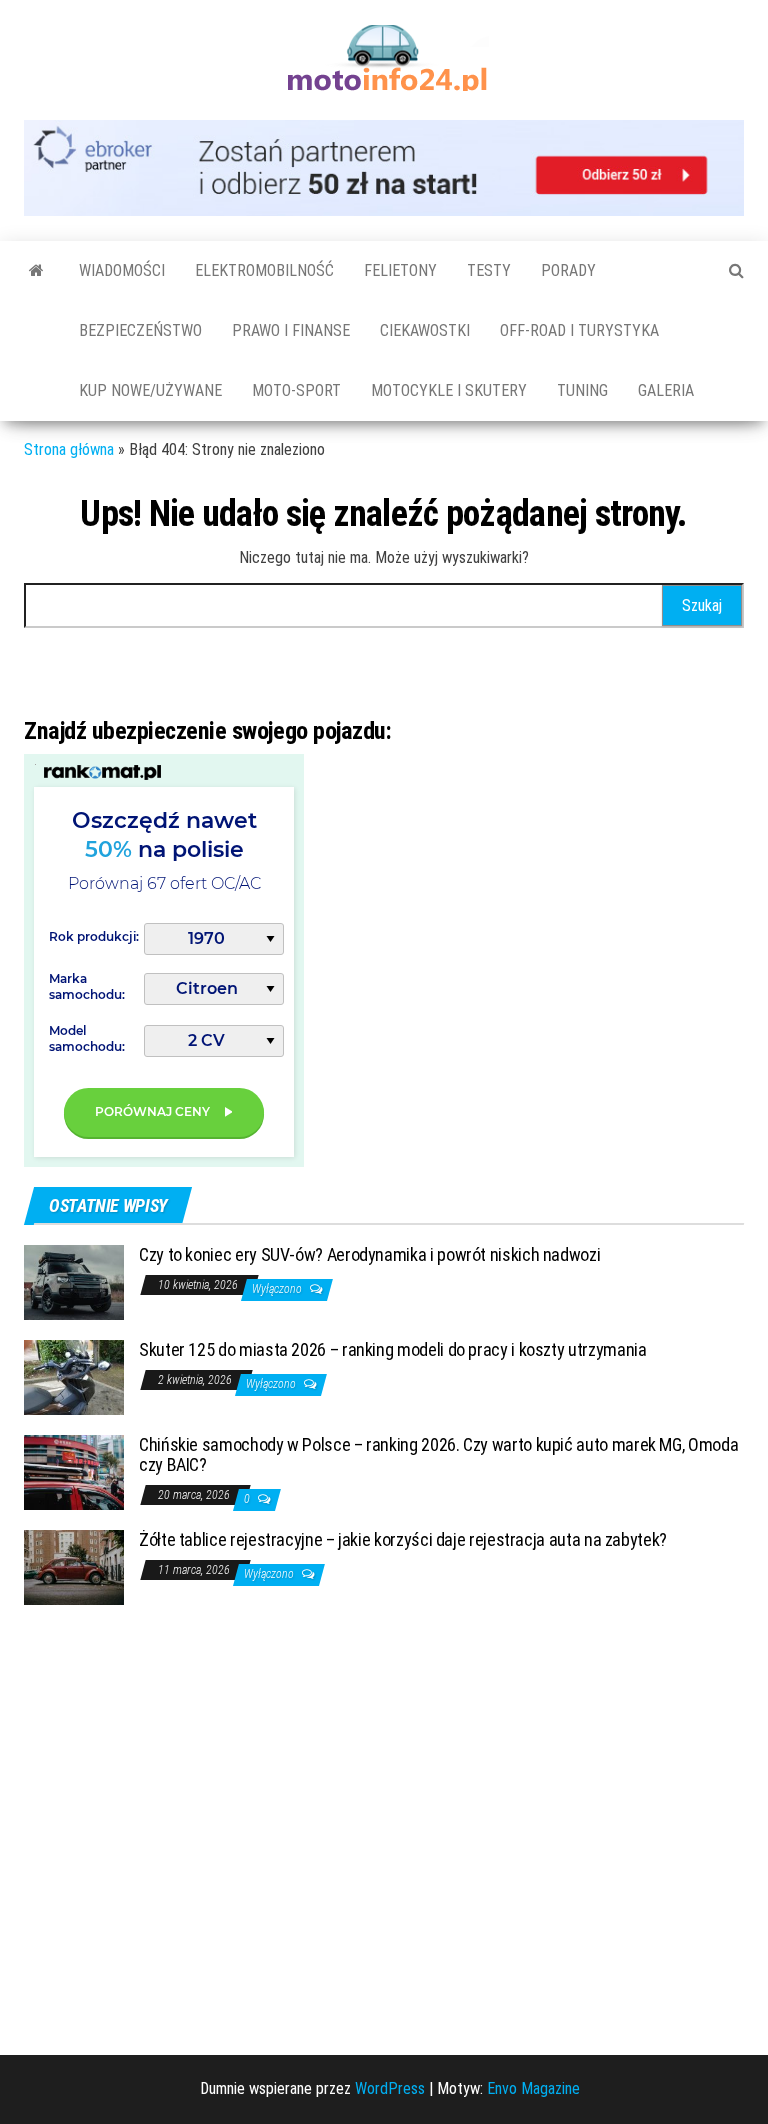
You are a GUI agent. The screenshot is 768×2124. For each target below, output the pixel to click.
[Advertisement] (174, 1835)
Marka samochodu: (87, 986)
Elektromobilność (264, 270)
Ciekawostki (425, 330)
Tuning (582, 390)
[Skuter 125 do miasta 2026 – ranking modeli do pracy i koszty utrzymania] (74, 1376)
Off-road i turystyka (579, 330)
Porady (568, 270)
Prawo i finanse (291, 330)
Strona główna (69, 449)
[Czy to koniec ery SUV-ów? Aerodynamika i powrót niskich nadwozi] (74, 1281)
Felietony (400, 270)
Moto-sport (296, 390)
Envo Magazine (533, 2088)
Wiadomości (122, 270)
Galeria (666, 390)
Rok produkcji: (94, 936)
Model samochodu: (87, 1038)
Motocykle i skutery (449, 390)
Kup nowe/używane (150, 390)
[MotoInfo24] (36, 271)
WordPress (390, 2088)
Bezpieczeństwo (140, 330)
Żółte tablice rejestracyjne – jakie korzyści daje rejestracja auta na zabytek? (403, 1539)
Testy (489, 270)
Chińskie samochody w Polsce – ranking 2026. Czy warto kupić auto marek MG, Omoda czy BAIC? (438, 1454)
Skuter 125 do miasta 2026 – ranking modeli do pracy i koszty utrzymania (392, 1349)
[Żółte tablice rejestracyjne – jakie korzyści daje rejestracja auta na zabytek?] (74, 1566)
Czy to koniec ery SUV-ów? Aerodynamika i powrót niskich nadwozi (369, 1254)
